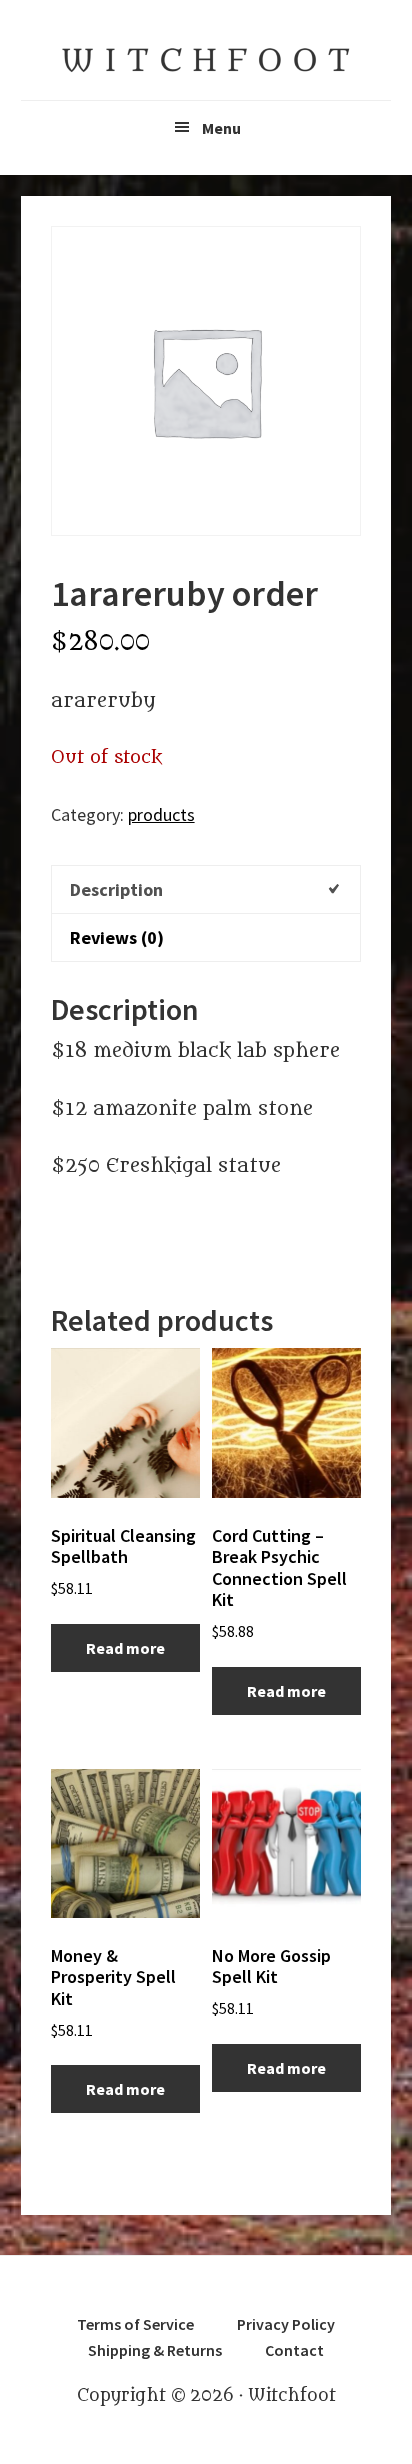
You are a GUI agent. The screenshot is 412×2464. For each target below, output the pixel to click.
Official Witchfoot (206, 60)
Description (116, 889)
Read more (125, 1648)
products (161, 814)
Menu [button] (221, 128)
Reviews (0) (117, 937)
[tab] (206, 889)
